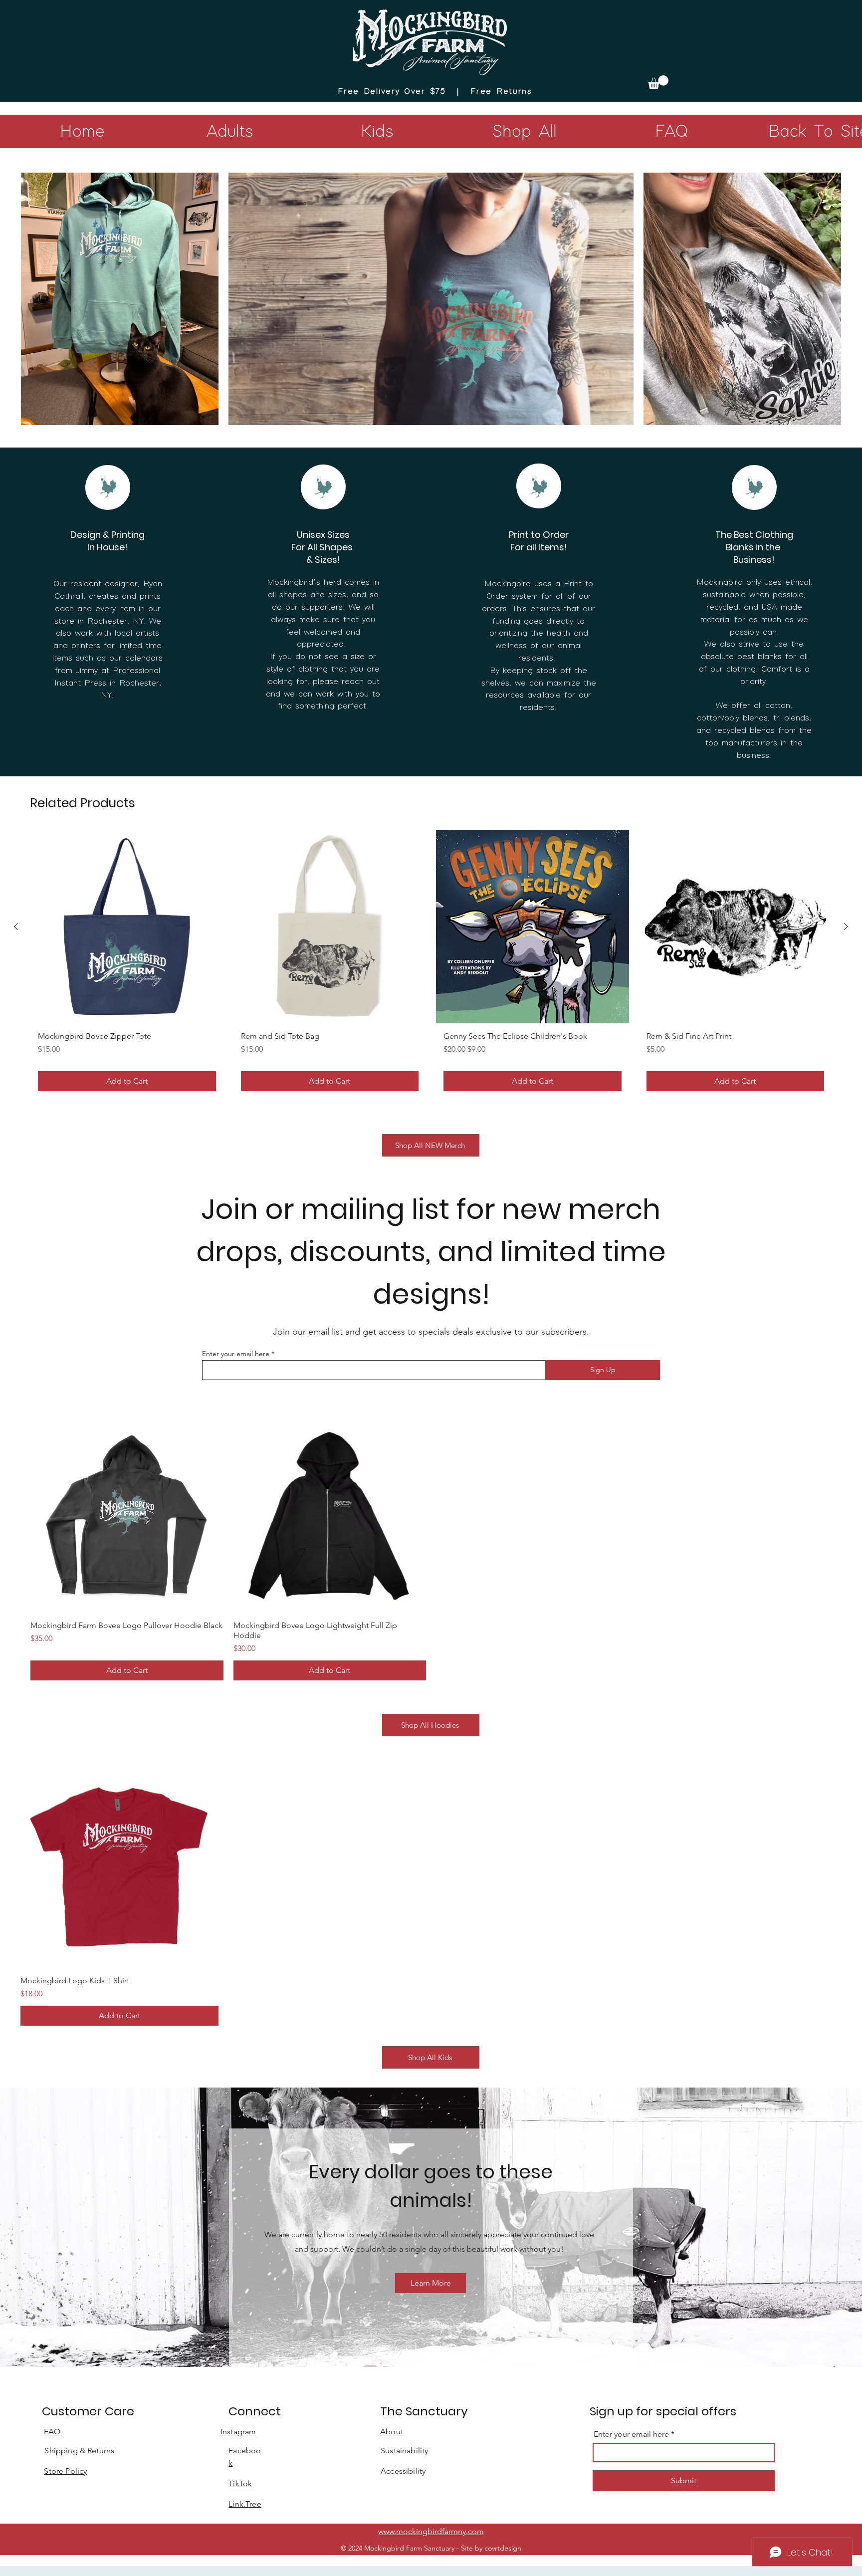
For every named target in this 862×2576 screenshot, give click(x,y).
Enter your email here (236, 1354)
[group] (431, 964)
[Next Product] (846, 927)
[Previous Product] (16, 927)
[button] (658, 82)
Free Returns (501, 92)
